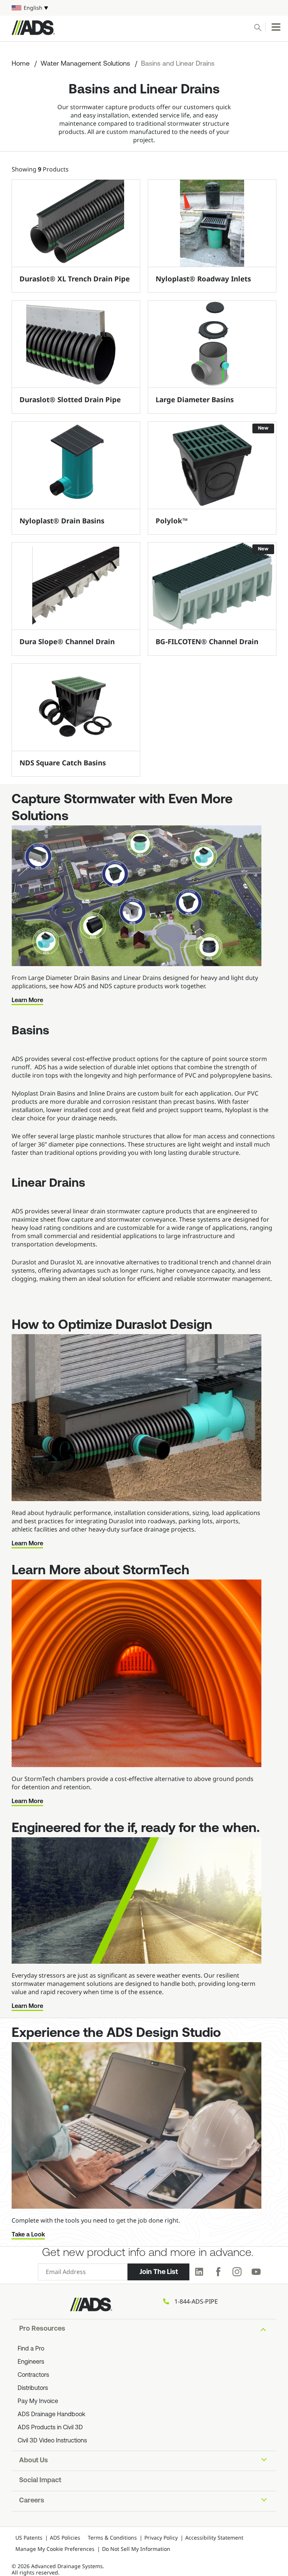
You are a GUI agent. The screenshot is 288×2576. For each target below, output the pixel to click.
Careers (32, 2501)
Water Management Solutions (85, 64)
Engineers (31, 2362)
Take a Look (28, 2235)
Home (21, 64)
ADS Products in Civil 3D (50, 2428)
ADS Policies (65, 2538)
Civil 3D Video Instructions (52, 2441)
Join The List (159, 2272)
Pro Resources (42, 2329)
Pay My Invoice (38, 2402)
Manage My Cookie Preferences (55, 2549)
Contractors (33, 2375)
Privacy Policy (161, 2538)
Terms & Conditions (112, 2538)
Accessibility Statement (214, 2538)
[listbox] (144, 8)
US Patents (29, 2538)
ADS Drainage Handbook (51, 2415)
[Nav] (276, 27)
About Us (34, 2461)
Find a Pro (31, 2349)
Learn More (27, 1001)
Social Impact (40, 2481)
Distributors (33, 2388)
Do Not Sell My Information (136, 2549)
